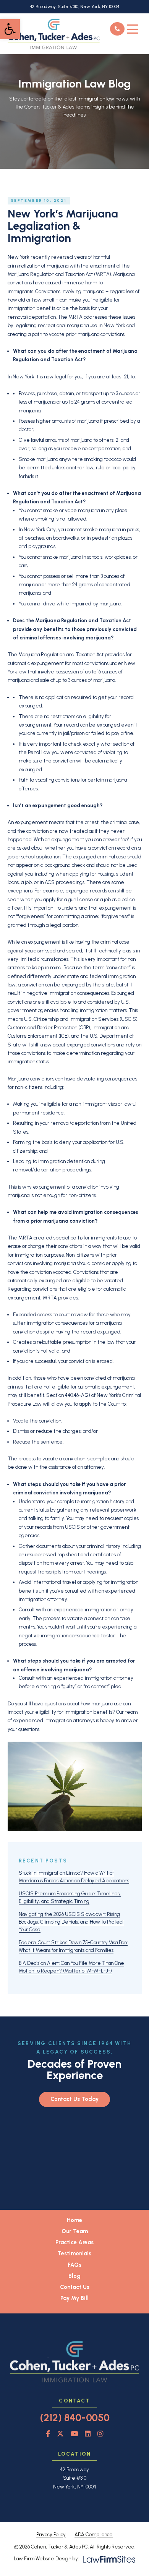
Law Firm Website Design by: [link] (46, 2558)
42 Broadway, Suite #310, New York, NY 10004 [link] (74, 6)
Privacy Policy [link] (51, 2534)
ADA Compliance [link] (94, 2534)
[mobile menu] (133, 29)
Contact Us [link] (75, 2287)
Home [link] (74, 2220)
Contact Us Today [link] (74, 2099)
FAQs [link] (74, 2265)
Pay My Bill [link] (74, 2298)
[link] (10, 29)
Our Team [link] (75, 2231)
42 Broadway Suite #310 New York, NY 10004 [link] (75, 2478)
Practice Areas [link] (74, 2242)
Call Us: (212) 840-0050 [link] (117, 29)
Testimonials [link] (74, 2253)
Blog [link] (74, 2276)
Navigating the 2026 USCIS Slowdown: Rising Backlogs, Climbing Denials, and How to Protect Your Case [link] (71, 1922)
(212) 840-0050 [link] (75, 2418)
